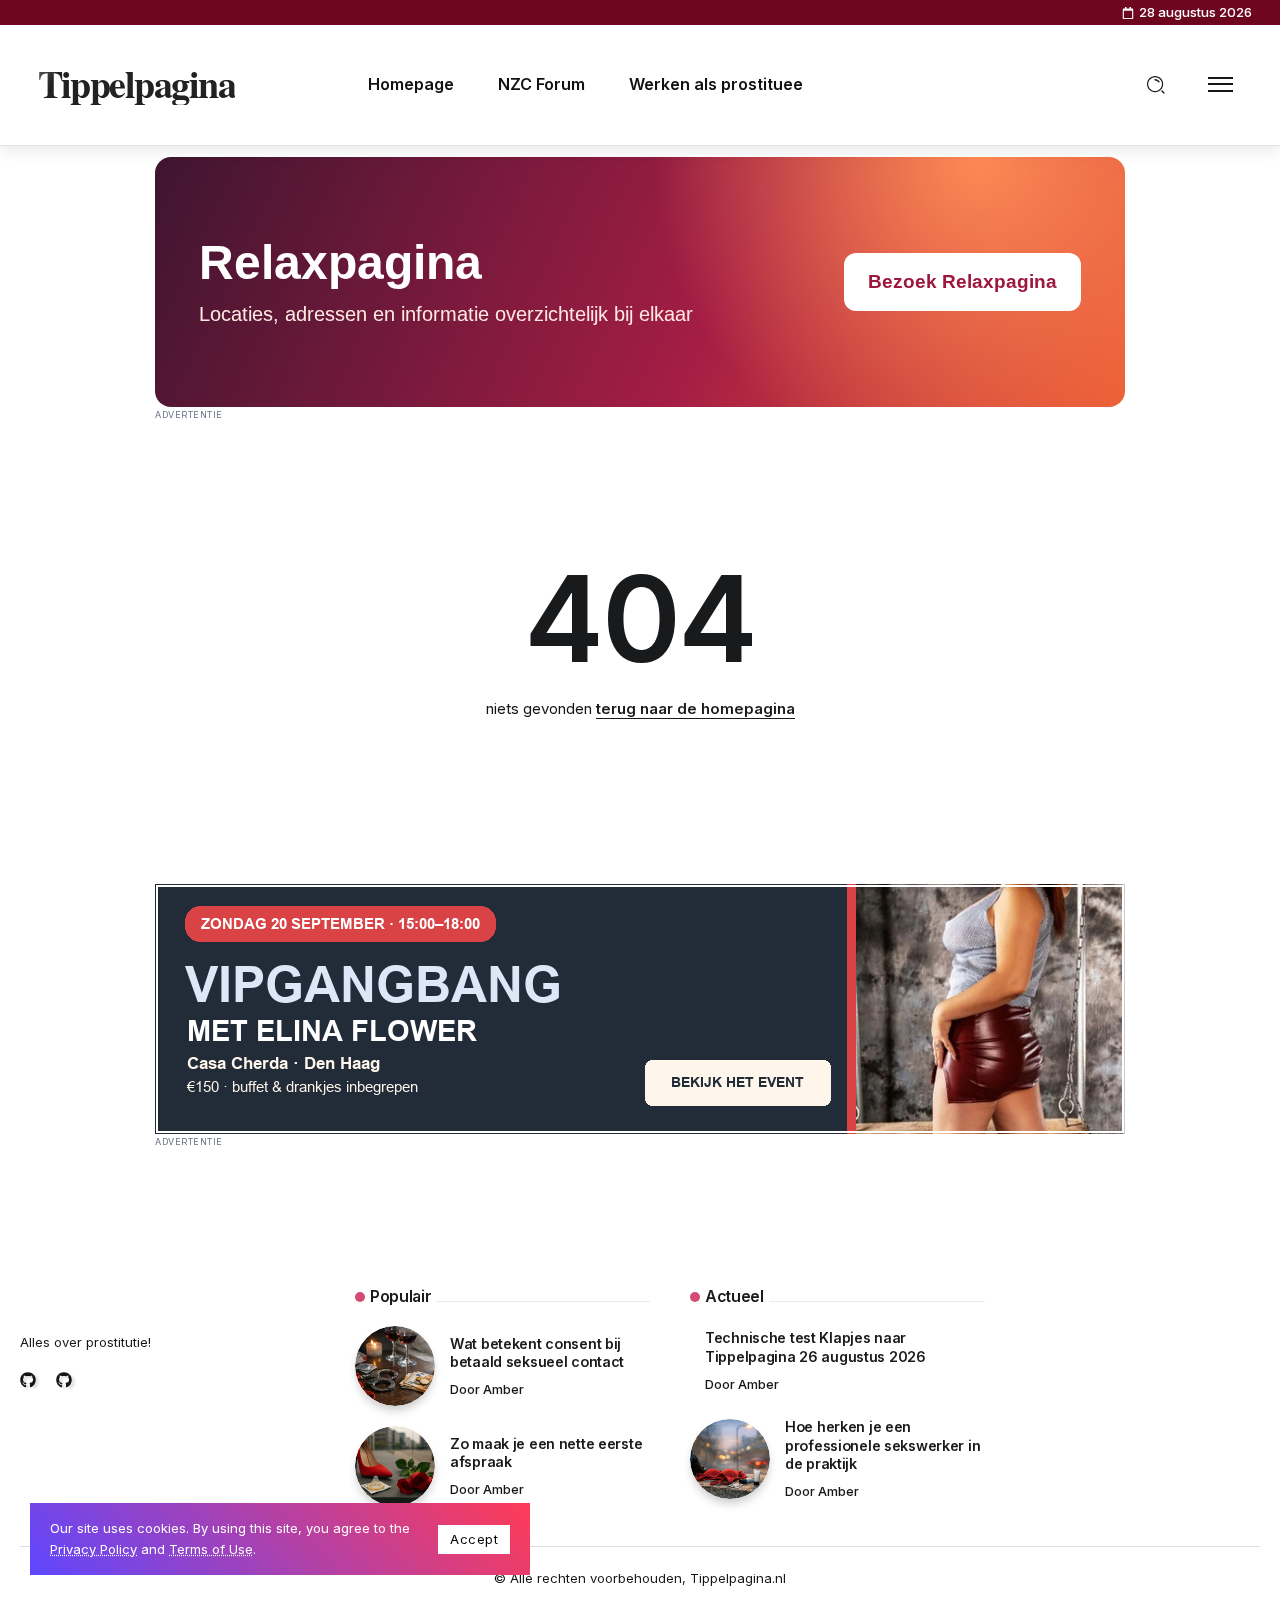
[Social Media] (28, 1380)
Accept (474, 1539)
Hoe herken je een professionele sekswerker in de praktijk (882, 1445)
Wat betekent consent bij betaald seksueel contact (537, 1353)
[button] (1156, 85)
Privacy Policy (93, 1549)
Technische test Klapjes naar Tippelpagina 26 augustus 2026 (815, 1347)
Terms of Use (211, 1549)
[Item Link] (395, 1366)
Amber (503, 1389)
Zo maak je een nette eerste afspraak (546, 1453)
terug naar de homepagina (695, 708)
